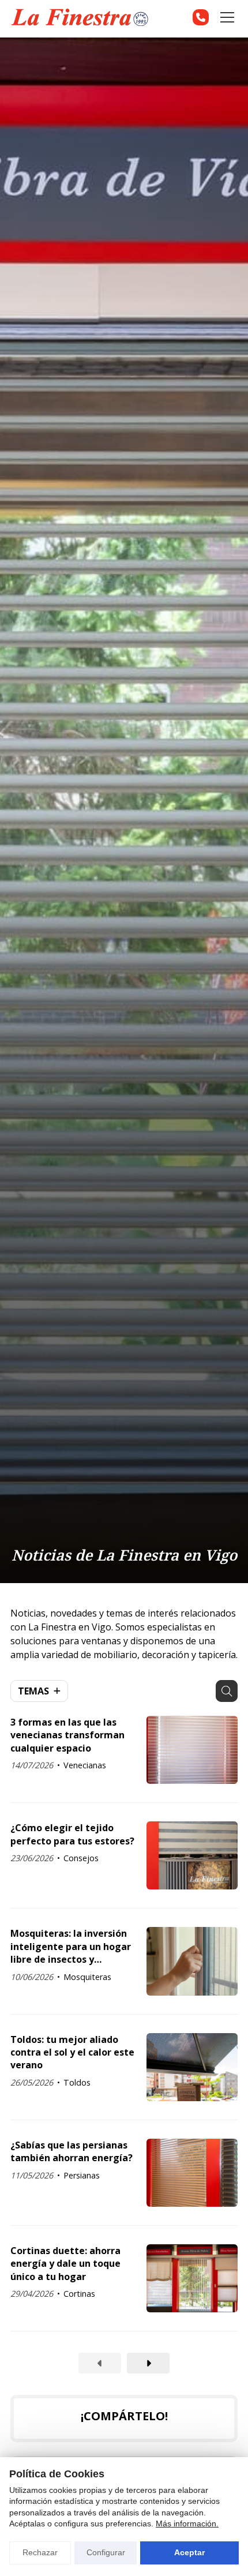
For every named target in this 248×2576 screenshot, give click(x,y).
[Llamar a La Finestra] (201, 17)
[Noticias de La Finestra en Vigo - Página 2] (148, 2363)
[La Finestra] (80, 18)
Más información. (187, 2523)
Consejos (81, 1858)
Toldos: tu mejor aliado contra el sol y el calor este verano (72, 2052)
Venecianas (85, 1765)
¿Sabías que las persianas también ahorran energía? (72, 2151)
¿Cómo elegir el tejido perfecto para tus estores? (72, 1834)
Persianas (82, 2175)
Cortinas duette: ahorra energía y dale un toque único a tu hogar (65, 2264)
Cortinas (79, 2294)
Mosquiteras (87, 1977)
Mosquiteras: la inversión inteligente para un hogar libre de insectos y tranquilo (71, 1946)
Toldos (77, 2082)
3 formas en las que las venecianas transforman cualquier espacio (67, 1735)
